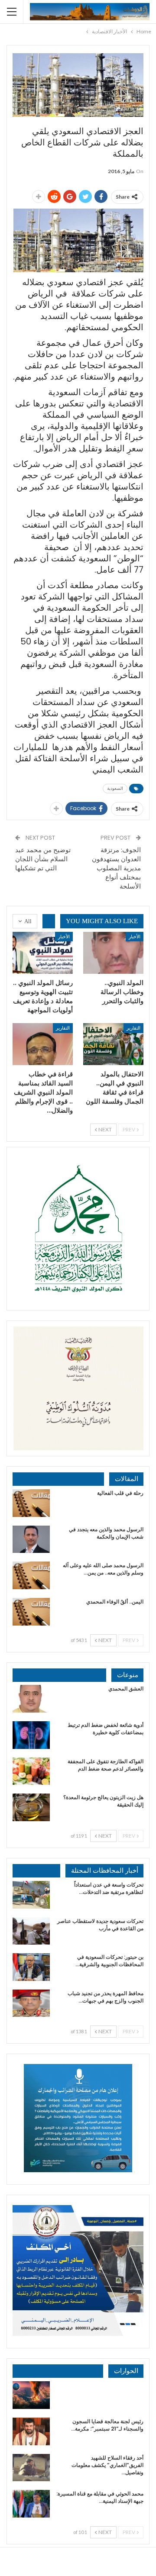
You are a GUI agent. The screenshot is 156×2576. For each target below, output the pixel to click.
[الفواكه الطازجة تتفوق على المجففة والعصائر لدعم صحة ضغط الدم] (31, 1771)
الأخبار (135, 936)
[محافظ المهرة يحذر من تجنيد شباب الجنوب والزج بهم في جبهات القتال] (31, 2003)
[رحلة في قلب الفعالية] (31, 1503)
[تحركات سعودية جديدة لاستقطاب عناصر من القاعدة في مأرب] (31, 1931)
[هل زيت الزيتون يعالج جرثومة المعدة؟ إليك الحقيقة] (31, 1807)
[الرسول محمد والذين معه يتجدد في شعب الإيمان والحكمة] (31, 1539)
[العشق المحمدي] (31, 1699)
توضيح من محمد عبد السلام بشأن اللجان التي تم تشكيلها (43, 859)
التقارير (133, 1028)
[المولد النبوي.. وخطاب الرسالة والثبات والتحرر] (113, 953)
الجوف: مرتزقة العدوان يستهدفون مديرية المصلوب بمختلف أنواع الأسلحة (116, 868)
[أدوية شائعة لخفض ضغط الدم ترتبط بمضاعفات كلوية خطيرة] (31, 1735)
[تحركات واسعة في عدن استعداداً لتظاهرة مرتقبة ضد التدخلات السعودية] (31, 1895)
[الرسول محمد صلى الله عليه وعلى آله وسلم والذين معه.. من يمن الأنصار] (31, 1575)
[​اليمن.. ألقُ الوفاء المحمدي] (31, 1612)
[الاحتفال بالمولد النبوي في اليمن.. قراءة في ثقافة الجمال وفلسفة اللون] (113, 1044)
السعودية (115, 788)
